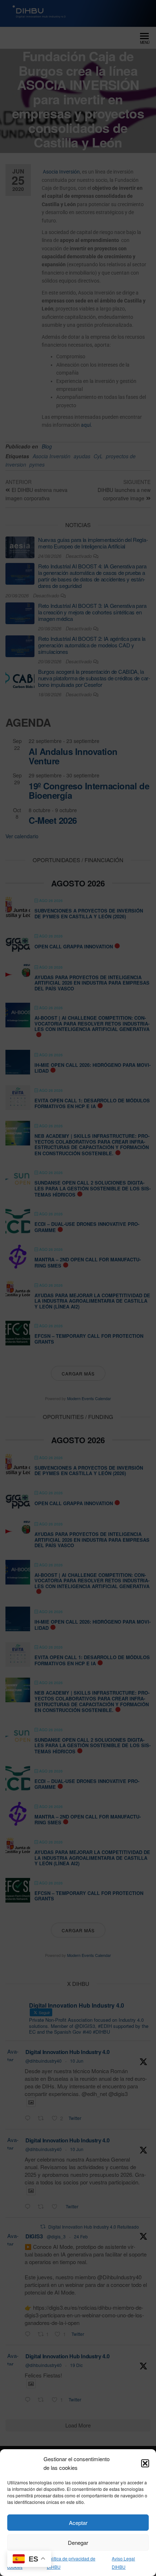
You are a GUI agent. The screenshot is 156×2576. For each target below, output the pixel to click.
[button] (145, 2463)
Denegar (78, 2542)
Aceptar (78, 2523)
